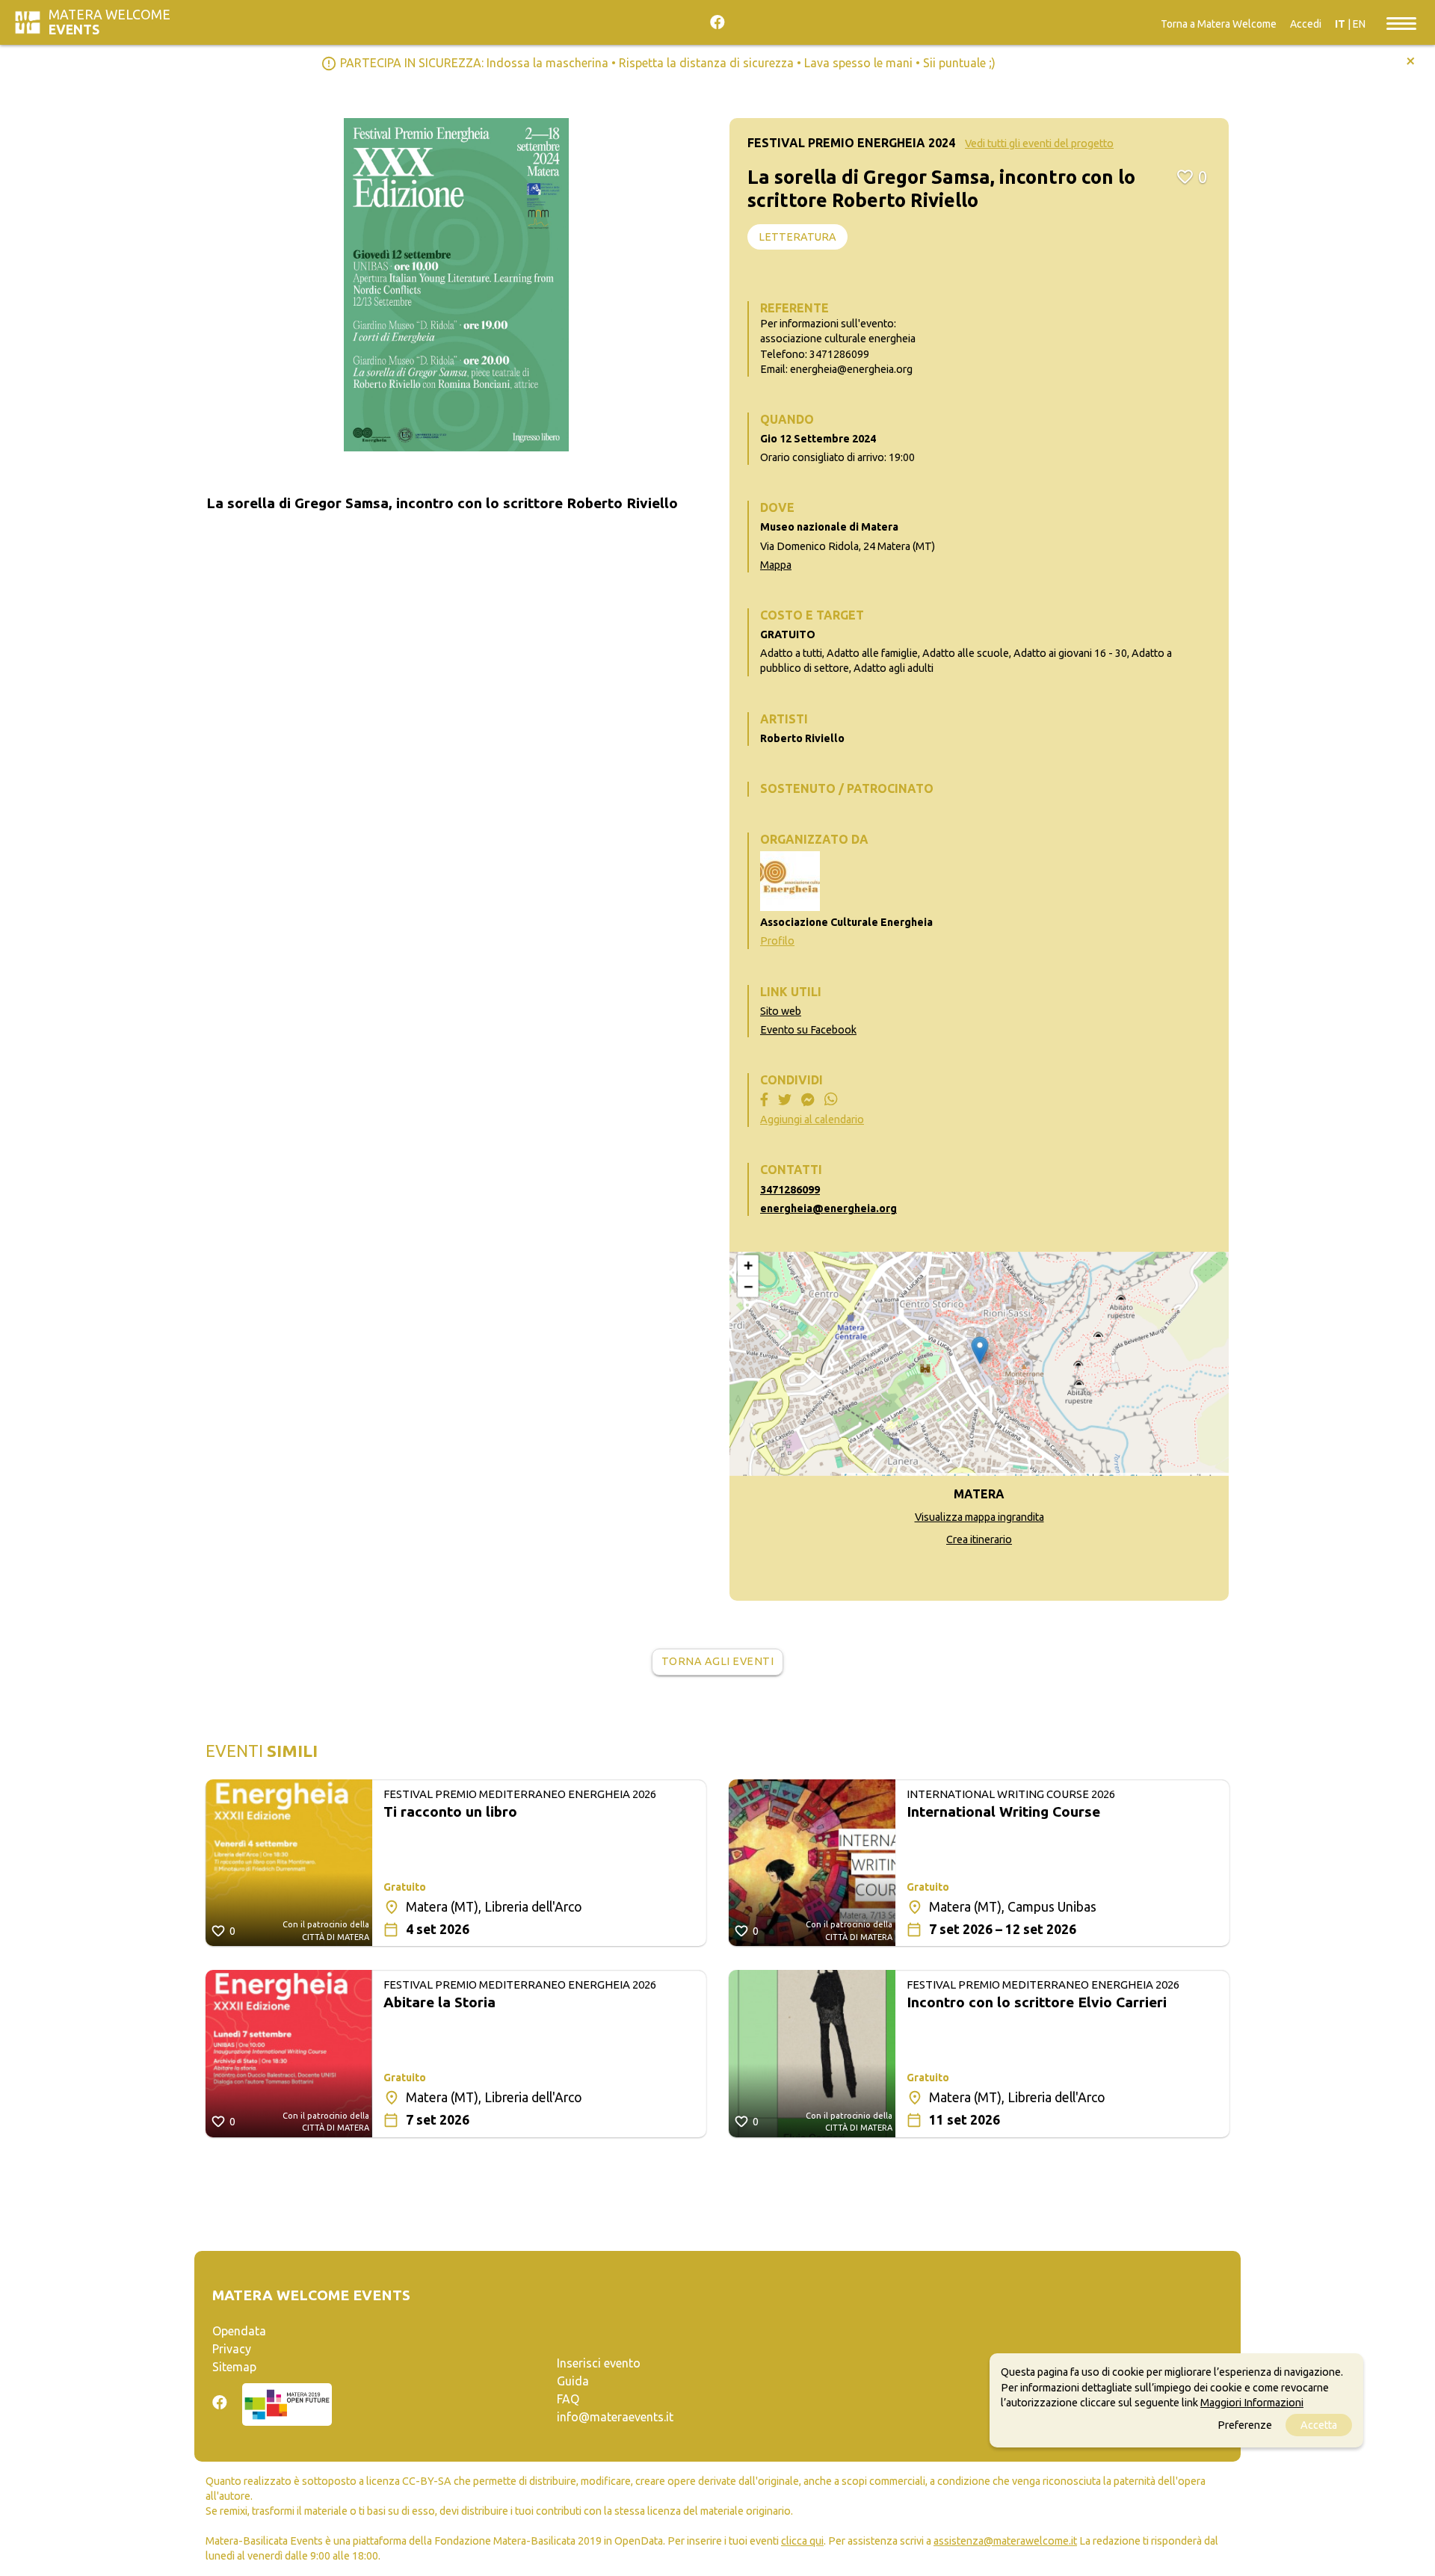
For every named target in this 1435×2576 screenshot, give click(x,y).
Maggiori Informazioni (1252, 2402)
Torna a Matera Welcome (1219, 24)
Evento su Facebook (808, 1030)
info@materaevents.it (615, 2417)
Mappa (776, 565)
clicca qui (802, 2541)
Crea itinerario (979, 1539)
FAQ (568, 2399)
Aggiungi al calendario (812, 1119)
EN (1359, 24)
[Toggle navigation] (1401, 22)
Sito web (781, 1011)
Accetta (1319, 2425)
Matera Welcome (109, 22)
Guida (573, 2381)
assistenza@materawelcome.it (1005, 2541)
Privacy (232, 2349)
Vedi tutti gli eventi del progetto (1039, 143)
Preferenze (1245, 2425)
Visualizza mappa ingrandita (979, 1517)
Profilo (777, 941)
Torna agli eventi (718, 1661)
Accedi (1306, 24)
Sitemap (234, 2367)
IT (1340, 24)
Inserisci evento (599, 2363)
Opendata (239, 2331)
